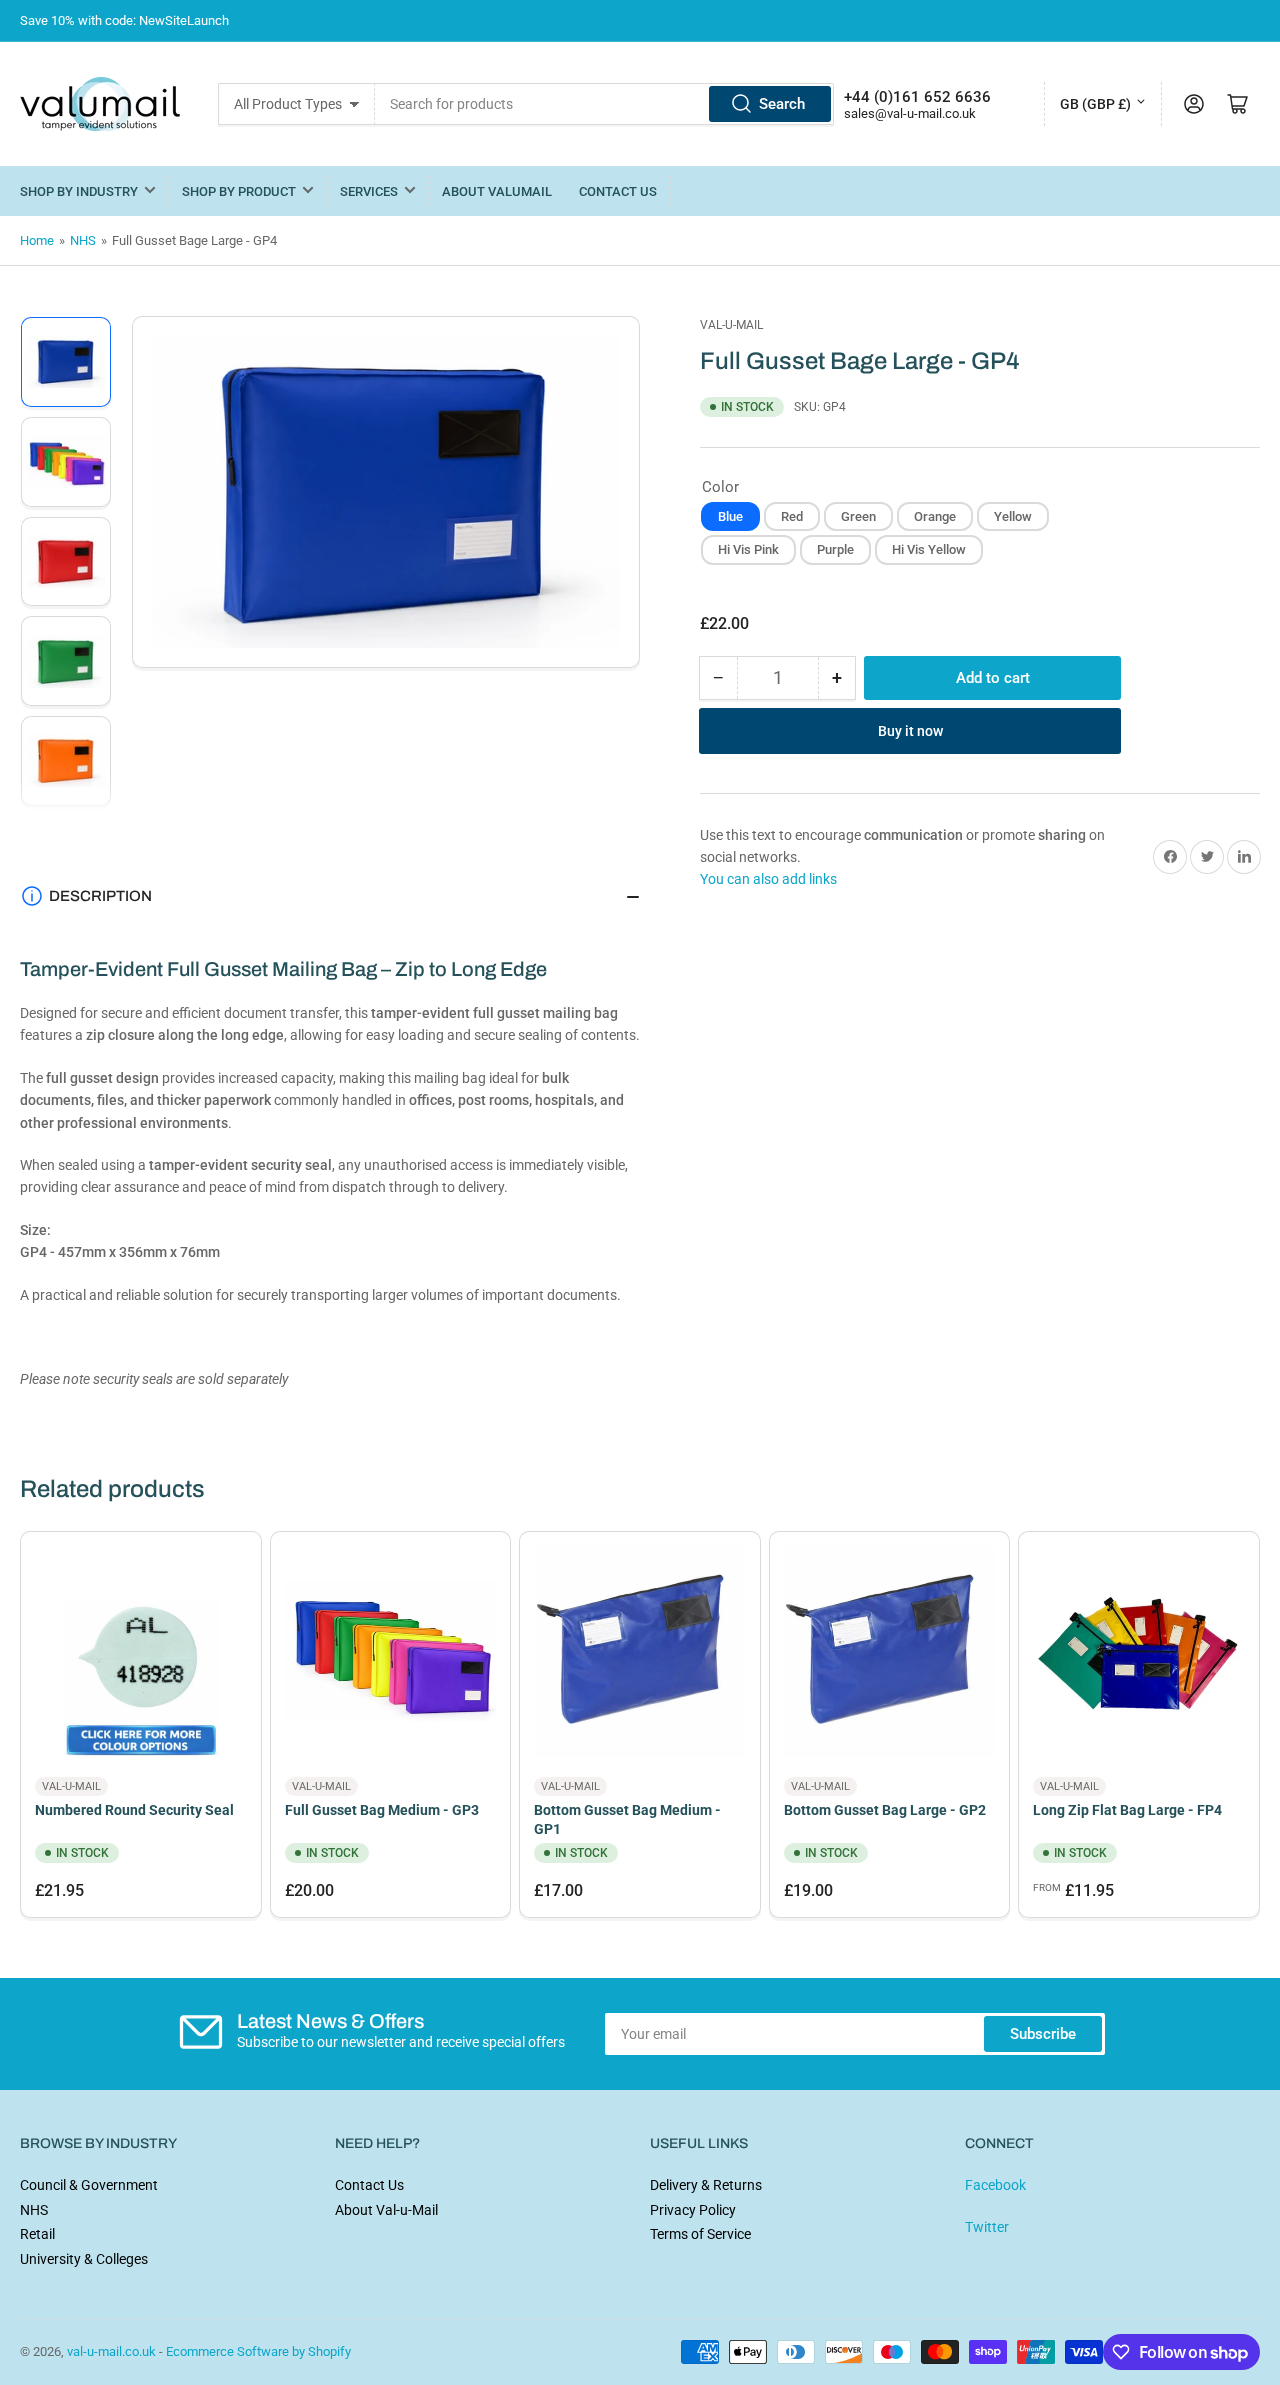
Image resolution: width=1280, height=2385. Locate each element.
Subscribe (1043, 2034)
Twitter (987, 2227)
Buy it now (910, 730)
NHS (83, 240)
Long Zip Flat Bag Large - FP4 (1127, 1810)
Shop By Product (239, 191)
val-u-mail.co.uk (111, 2351)
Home (37, 240)
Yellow (1013, 515)
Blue (730, 515)
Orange (935, 515)
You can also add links (768, 879)
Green (858, 515)
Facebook (995, 2185)
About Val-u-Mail (386, 2210)
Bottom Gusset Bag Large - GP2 (885, 1810)
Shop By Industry (79, 191)
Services (369, 191)
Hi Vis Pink (748, 549)
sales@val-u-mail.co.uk (910, 113)
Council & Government (89, 2185)
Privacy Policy (693, 2210)
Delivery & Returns (706, 2185)
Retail (37, 2234)
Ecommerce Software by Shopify (258, 2351)
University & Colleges (84, 2259)
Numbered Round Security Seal (134, 1810)
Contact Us (618, 191)
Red (792, 515)
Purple (835, 549)
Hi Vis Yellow (929, 549)
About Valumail (497, 191)
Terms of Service (700, 2234)
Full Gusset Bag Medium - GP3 (382, 1810)
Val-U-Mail (731, 325)
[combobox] (604, 104)
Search (782, 104)
